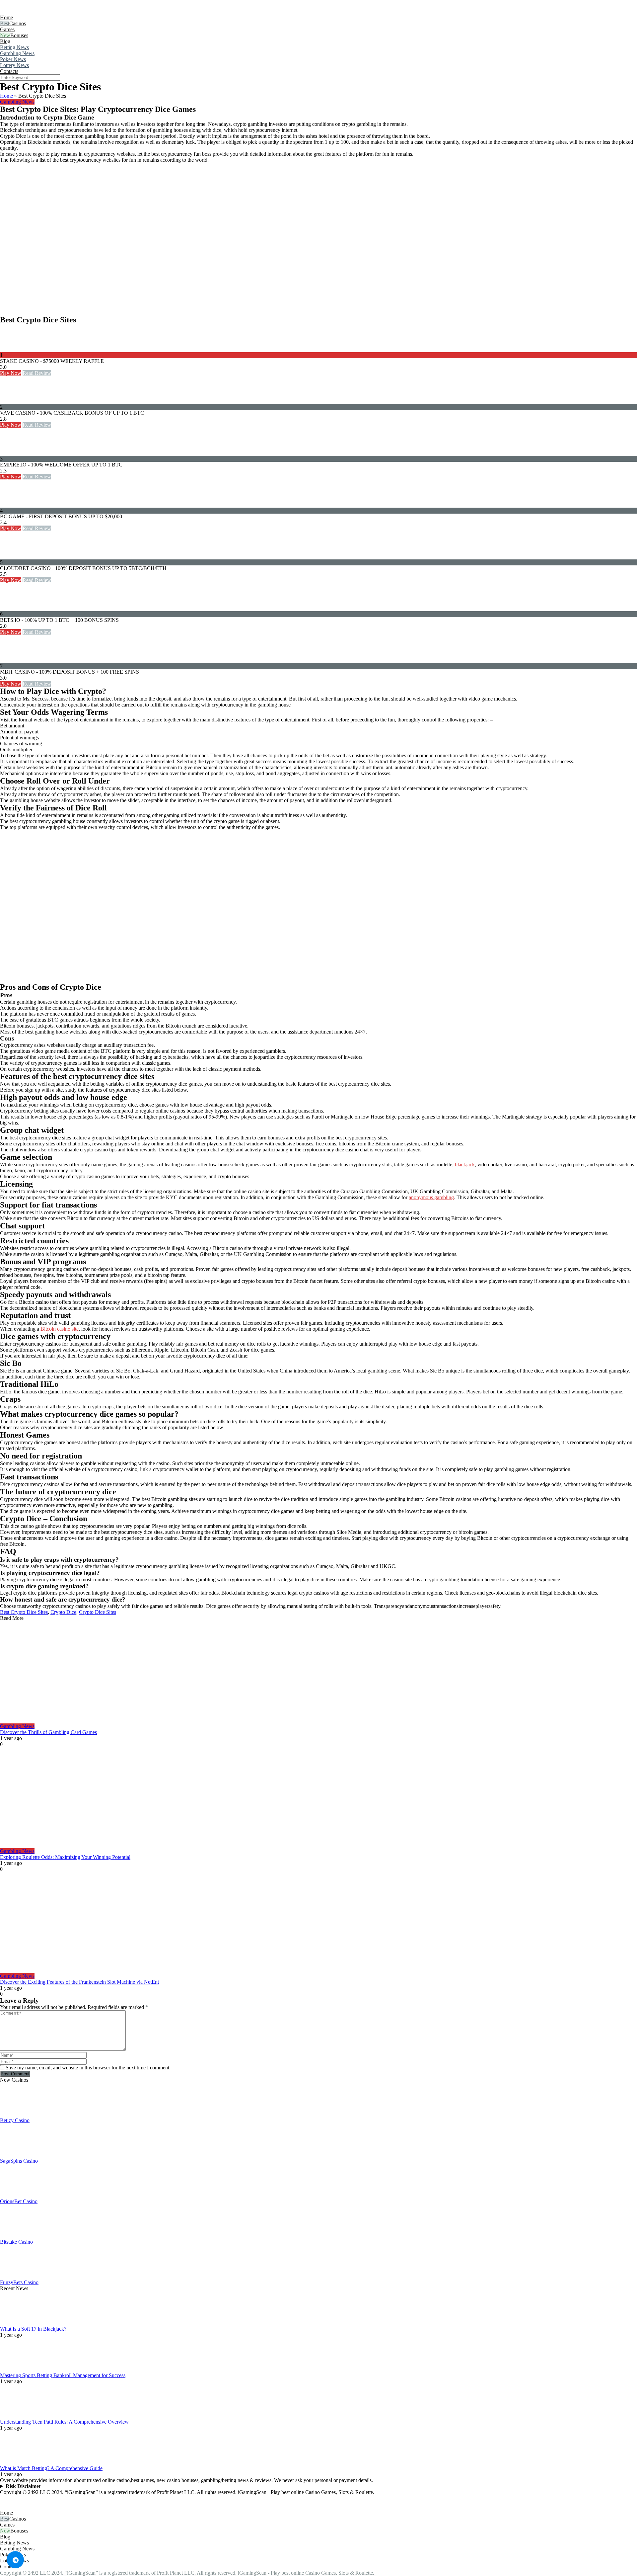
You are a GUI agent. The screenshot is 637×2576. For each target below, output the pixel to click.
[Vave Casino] (13, 401)
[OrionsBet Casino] (17, 2195)
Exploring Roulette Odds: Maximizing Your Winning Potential (65, 1857)
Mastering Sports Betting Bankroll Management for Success (63, 2375)
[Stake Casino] (13, 349)
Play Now (11, 373)
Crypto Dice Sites (98, 1612)
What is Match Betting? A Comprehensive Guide (51, 2468)
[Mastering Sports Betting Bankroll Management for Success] (17, 2369)
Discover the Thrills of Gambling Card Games (48, 1732)
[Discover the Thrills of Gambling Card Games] (318, 1672)
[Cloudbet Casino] (13, 556)
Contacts (9, 71)
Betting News (14, 47)
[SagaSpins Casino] (17, 2155)
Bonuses (19, 35)
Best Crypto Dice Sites (24, 1612)
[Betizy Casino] (17, 2114)
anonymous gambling (431, 1197)
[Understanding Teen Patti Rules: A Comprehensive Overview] (17, 2416)
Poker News (13, 59)
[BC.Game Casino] (13, 504)
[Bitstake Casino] (17, 2236)
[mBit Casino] (13, 660)
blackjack (465, 1164)
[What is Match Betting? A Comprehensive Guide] (17, 2462)
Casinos (18, 23)
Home (6, 17)
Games (7, 29)
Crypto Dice (63, 1612)
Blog (5, 41)
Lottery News (14, 65)
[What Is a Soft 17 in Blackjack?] (17, 2323)
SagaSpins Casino (19, 2161)
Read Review (37, 373)
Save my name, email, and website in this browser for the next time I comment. (88, 2068)
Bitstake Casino (16, 2242)
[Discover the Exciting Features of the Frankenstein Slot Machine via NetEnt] (318, 1923)
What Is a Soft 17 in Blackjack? (33, 2329)
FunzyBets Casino (19, 2282)
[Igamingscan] (29, 11)
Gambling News (17, 53)
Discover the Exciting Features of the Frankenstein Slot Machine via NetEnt (79, 1982)
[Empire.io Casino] (13, 453)
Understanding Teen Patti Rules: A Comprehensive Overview (64, 2422)
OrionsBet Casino (19, 2201)
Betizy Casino (15, 2120)
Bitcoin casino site (60, 1329)
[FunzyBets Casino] (17, 2276)
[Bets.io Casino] (13, 608)
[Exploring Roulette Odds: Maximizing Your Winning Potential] (318, 1798)
